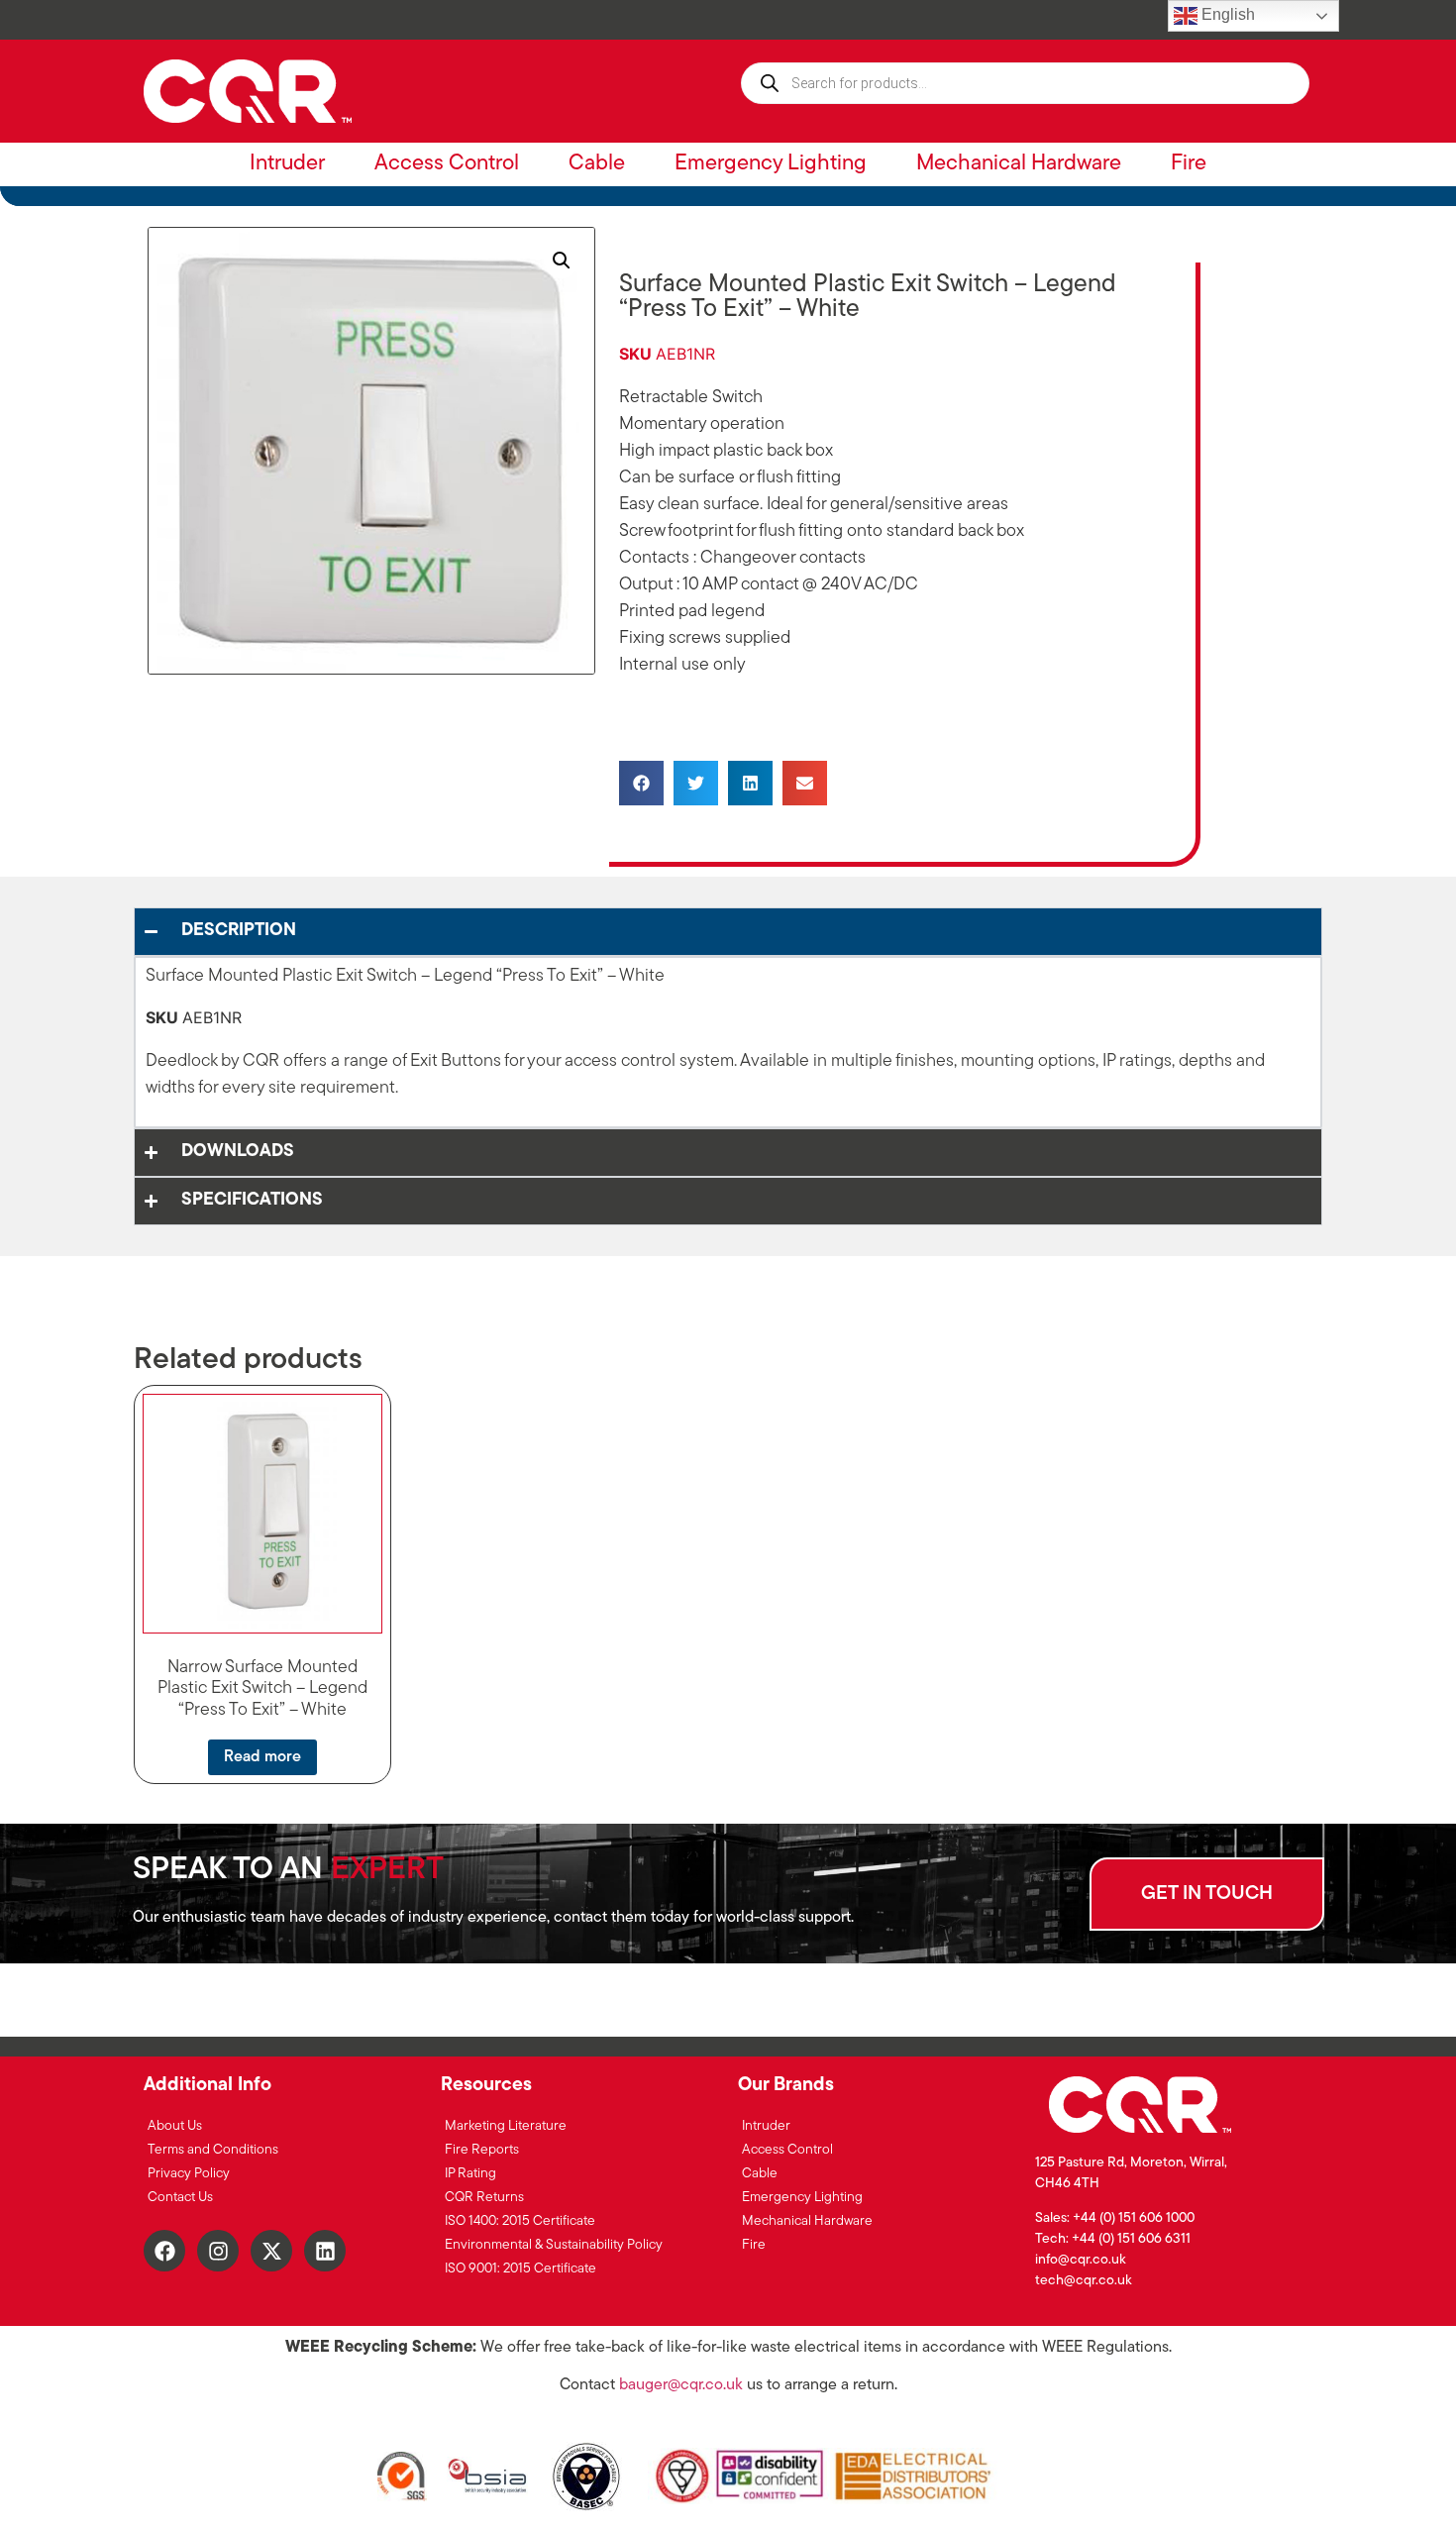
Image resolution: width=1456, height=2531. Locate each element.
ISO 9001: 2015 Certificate (520, 2269)
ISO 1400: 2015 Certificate (520, 2221)
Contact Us (180, 2198)
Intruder (287, 164)
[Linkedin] (325, 2251)
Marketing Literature (506, 2126)
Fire (1189, 164)
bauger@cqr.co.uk (681, 2385)
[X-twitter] (271, 2251)
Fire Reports (482, 2150)
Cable (597, 164)
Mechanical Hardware (1019, 164)
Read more (262, 1757)
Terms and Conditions (213, 2150)
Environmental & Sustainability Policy (554, 2245)
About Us (175, 2126)
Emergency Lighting (771, 164)
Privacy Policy (189, 2174)
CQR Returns (484, 2198)
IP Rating (470, 2174)
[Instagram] (218, 2251)
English (1226, 14)
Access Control (447, 164)
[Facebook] (164, 2251)
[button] (562, 261)
